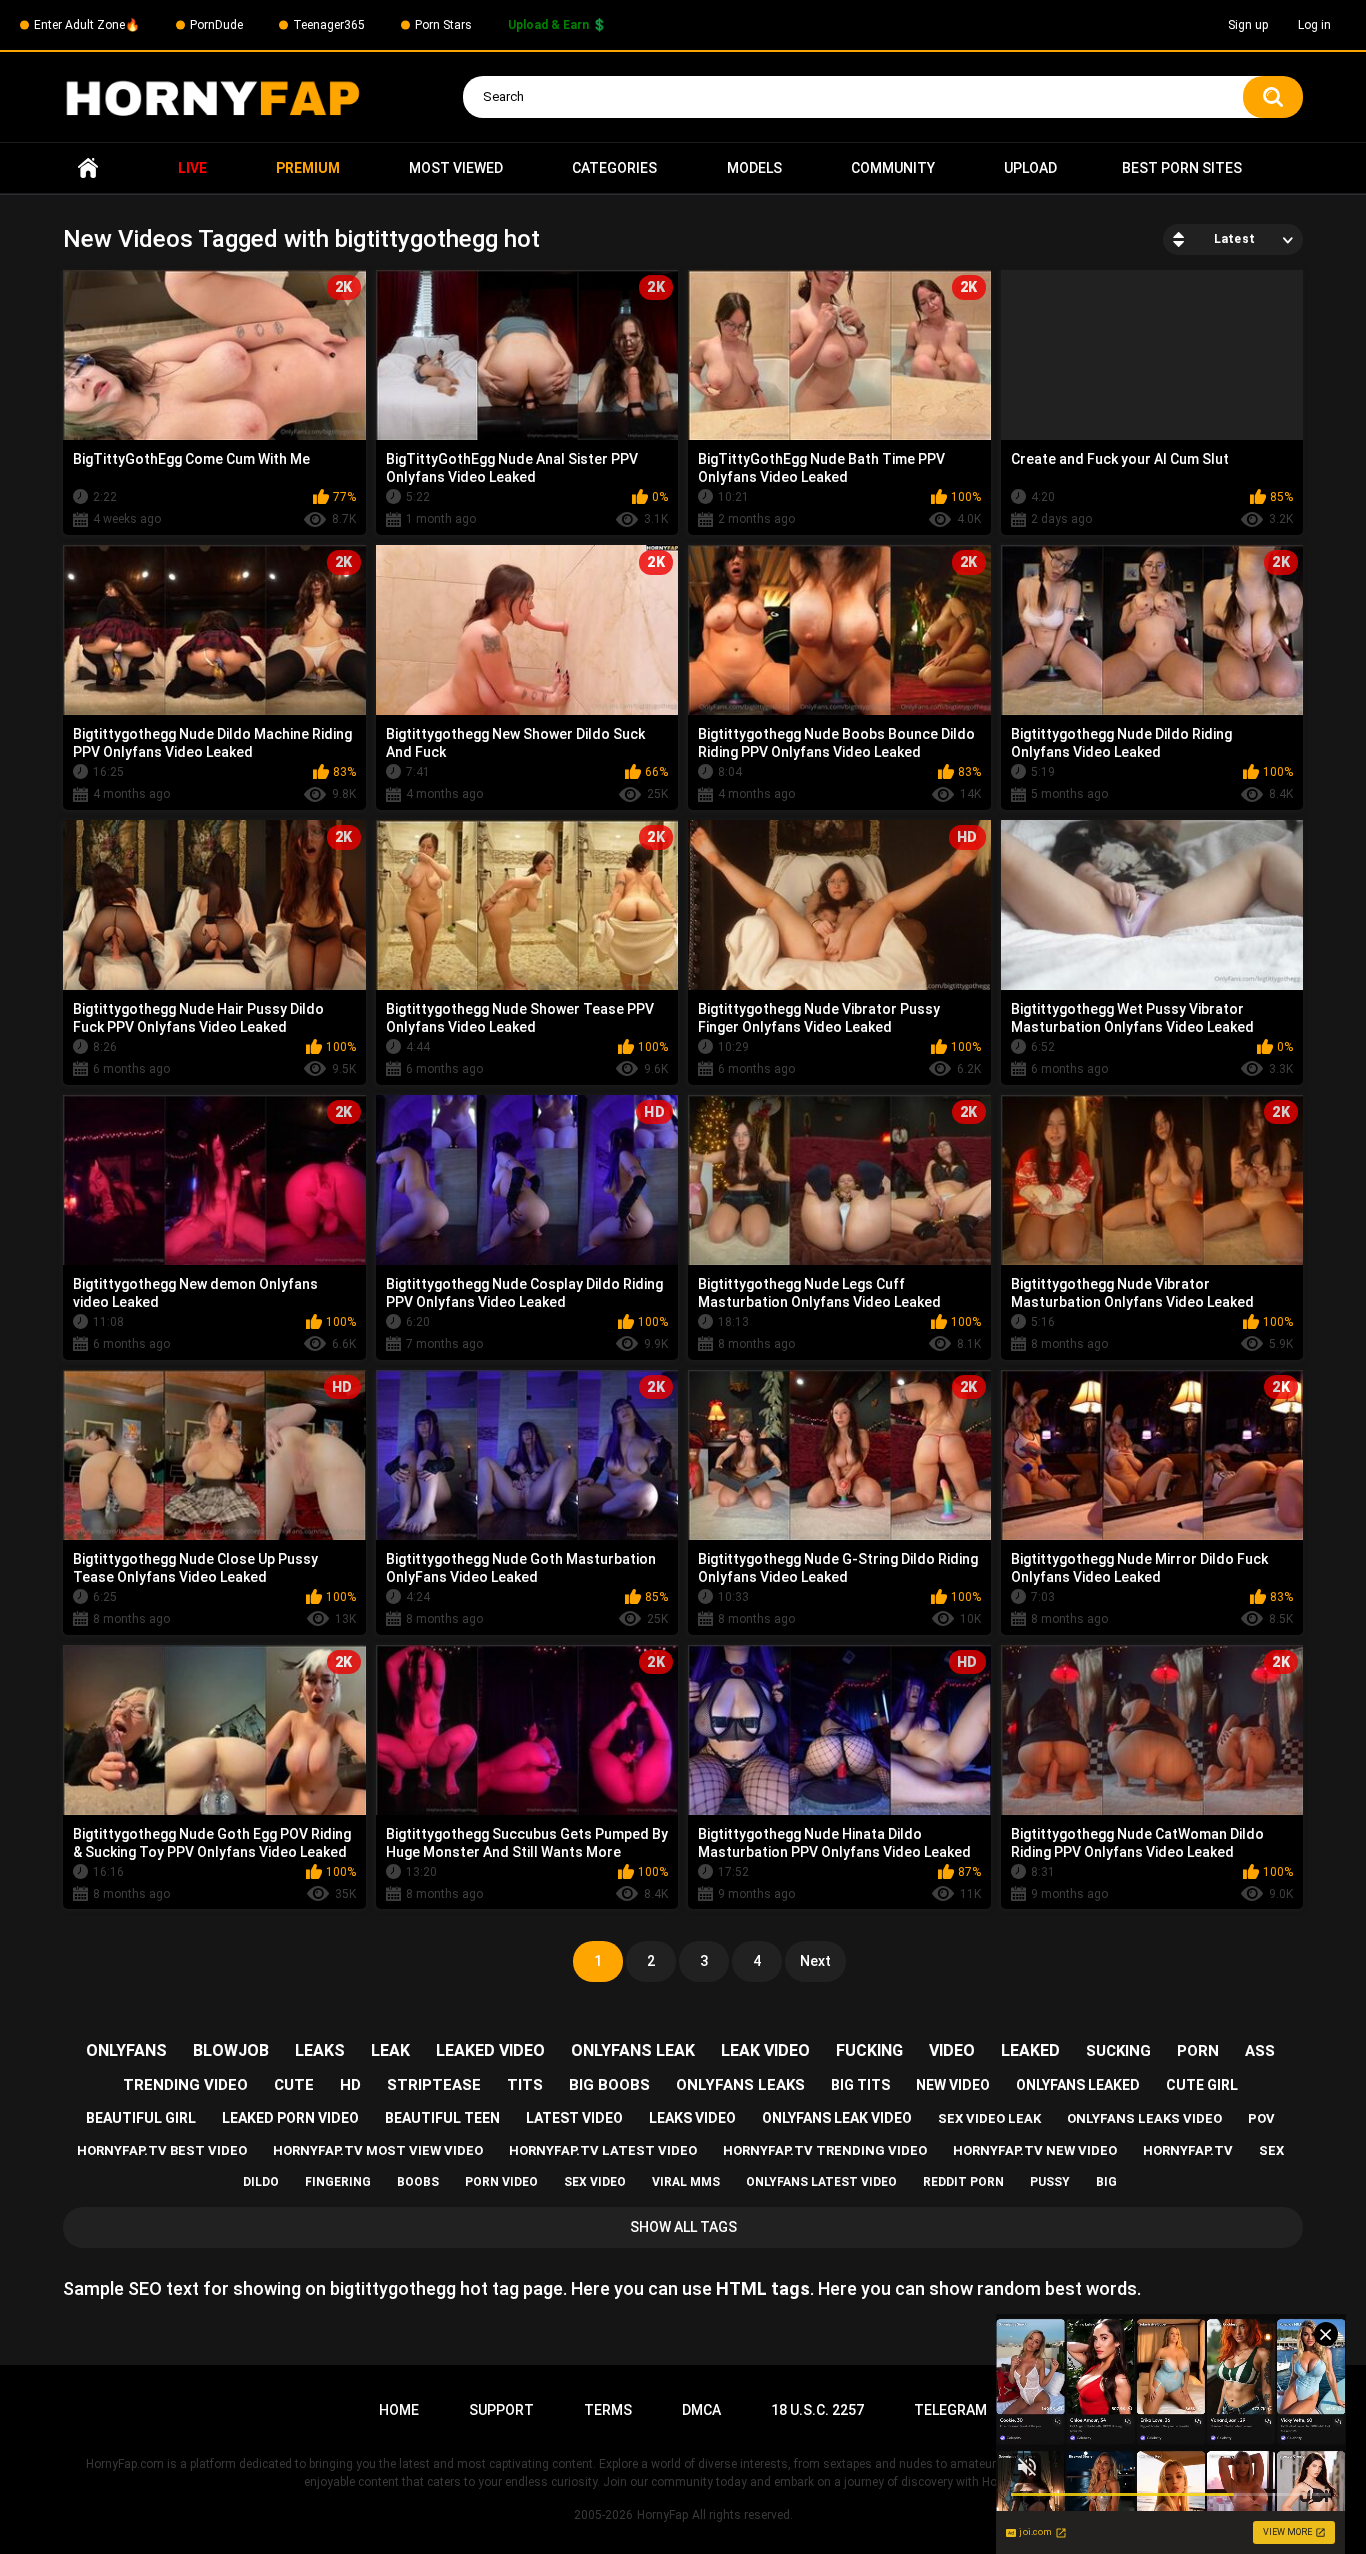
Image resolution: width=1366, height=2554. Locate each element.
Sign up (1248, 25)
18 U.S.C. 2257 (817, 2410)
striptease (434, 2085)
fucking (869, 2050)
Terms (608, 2410)
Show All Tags (683, 2227)
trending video (185, 2085)
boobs (418, 2182)
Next (815, 1961)
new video (953, 2085)
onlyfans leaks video (1144, 2118)
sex (1271, 2150)
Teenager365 (329, 25)
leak (390, 2050)
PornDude (216, 25)
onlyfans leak (633, 2050)
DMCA (701, 2410)
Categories (614, 168)
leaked (1030, 2050)
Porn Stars (443, 25)
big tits (860, 2085)
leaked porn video (290, 2118)
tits (525, 2085)
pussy (1050, 2182)
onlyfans (126, 2050)
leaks (320, 2050)
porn (1198, 2051)
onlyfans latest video (821, 2182)
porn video (501, 2182)
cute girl (1202, 2085)
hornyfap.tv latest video (603, 2150)
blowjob (231, 2050)
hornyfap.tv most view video (378, 2150)
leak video (765, 2050)
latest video (574, 2118)
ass (1260, 2051)
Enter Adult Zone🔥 (87, 25)
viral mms (686, 2182)
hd (350, 2085)
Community (893, 168)
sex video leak (989, 2118)
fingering (338, 2182)
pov (1261, 2118)
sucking (1118, 2051)
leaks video (692, 2118)
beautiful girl (141, 2118)
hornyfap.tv (1188, 2150)
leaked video (490, 2050)
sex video (595, 2182)
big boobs (609, 2085)
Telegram (950, 2410)
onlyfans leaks (740, 2085)
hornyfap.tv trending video (825, 2150)
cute (294, 2085)
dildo (261, 2182)
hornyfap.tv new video (1035, 2150)
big (1106, 2182)
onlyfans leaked (1078, 2085)
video (952, 2050)
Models (754, 168)
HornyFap (662, 2515)
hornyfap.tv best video (162, 2150)
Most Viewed (456, 168)
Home (88, 168)
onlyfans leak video (837, 2118)
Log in (1314, 25)
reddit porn (963, 2182)
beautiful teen (442, 2118)
